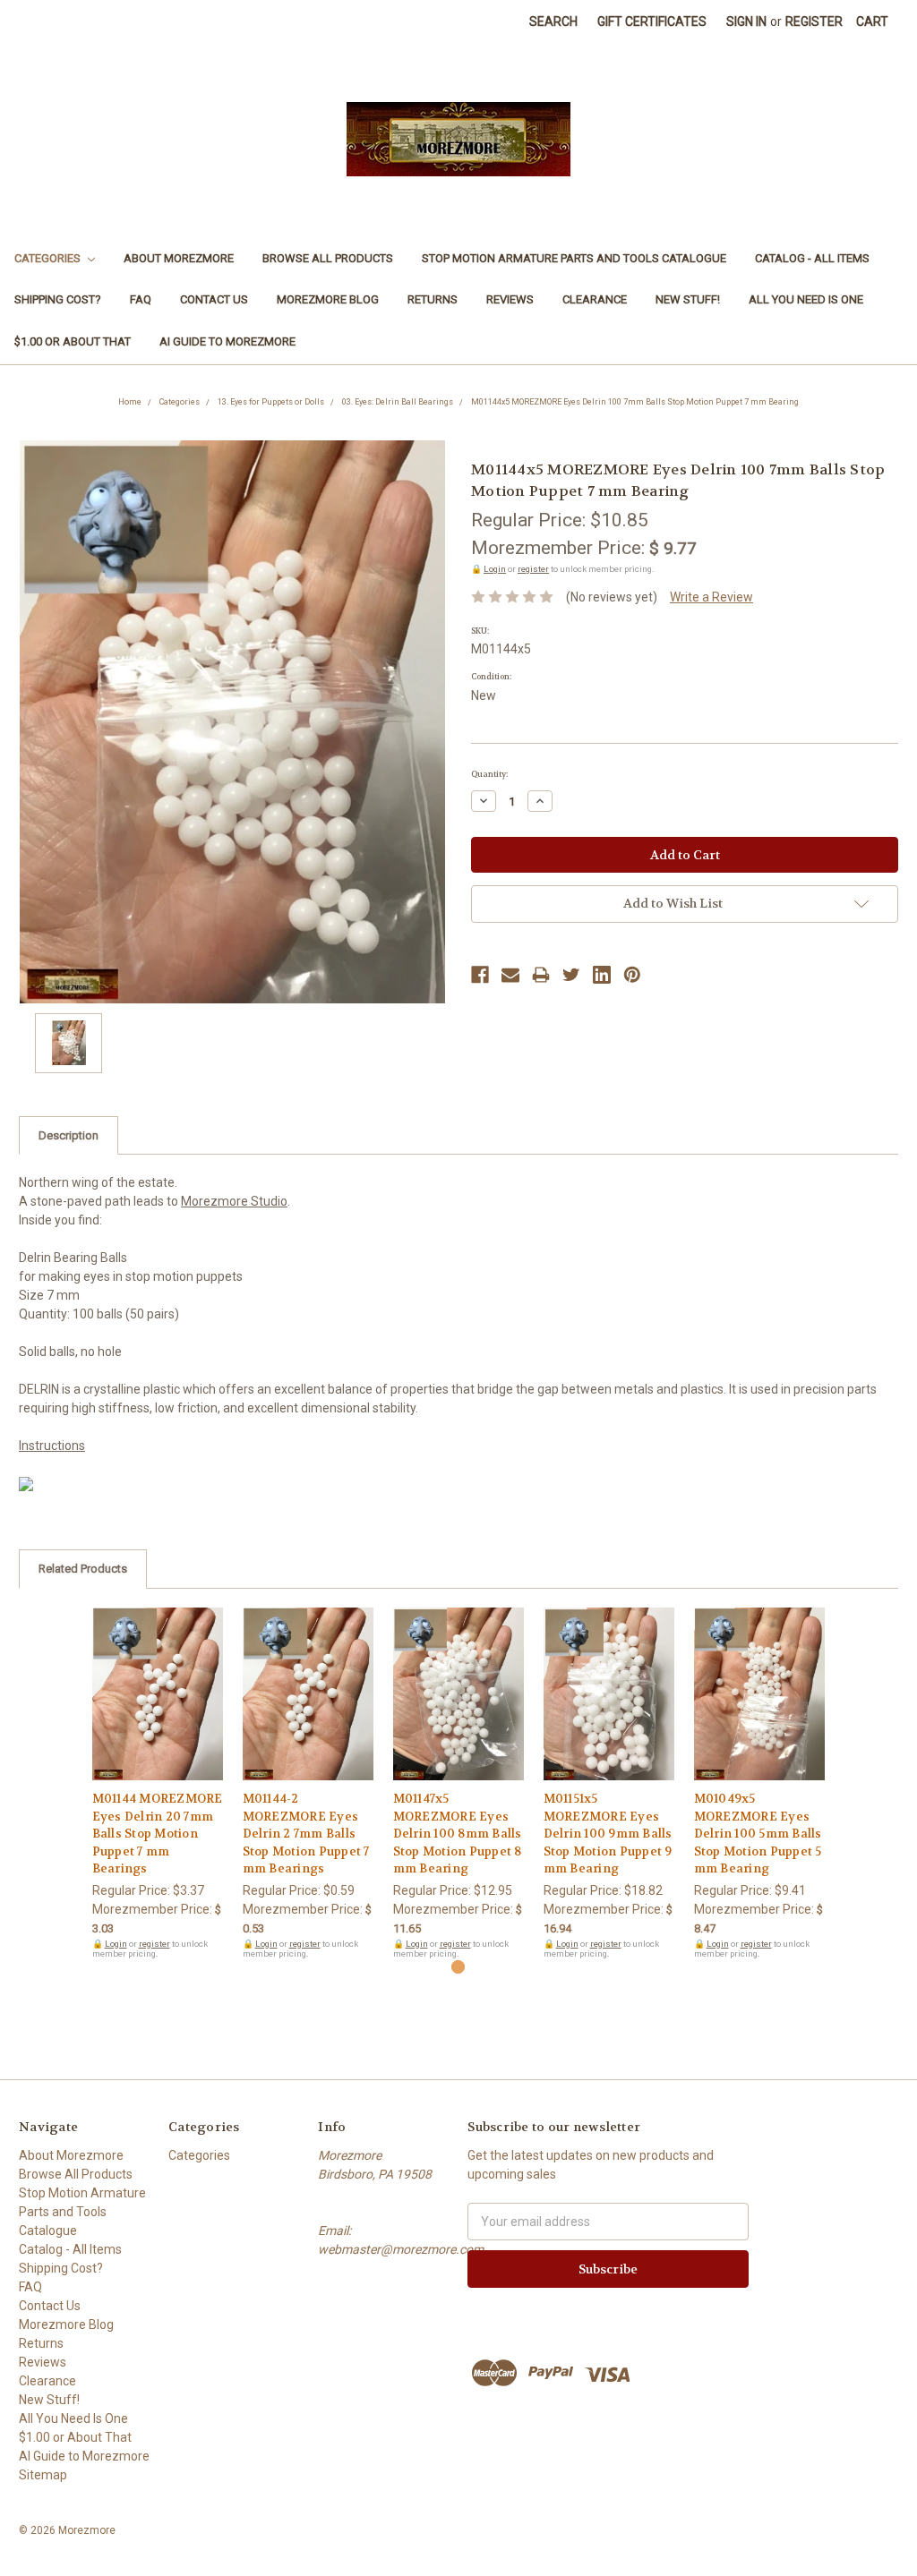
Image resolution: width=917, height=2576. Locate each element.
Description (69, 1135)
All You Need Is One (806, 299)
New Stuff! (688, 299)
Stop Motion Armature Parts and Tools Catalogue (574, 258)
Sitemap (43, 2475)
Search (553, 21)
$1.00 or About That (73, 341)
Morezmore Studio (234, 1201)
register (533, 569)
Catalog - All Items (812, 258)
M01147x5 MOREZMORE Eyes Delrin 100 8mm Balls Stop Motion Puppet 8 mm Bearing (458, 1834)
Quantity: (489, 774)
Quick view (158, 1678)
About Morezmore (179, 258)
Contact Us (214, 299)
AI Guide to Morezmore (227, 341)
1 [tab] (458, 1967)
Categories (49, 258)
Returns (433, 299)
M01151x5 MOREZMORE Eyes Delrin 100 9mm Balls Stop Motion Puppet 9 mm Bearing (608, 1834)
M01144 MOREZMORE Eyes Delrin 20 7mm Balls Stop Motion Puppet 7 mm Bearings (158, 1834)
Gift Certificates (652, 21)
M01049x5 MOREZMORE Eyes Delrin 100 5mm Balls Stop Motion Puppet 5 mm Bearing (758, 1834)
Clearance (595, 299)
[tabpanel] (158, 1783)
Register (814, 21)
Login (495, 569)
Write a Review (711, 597)
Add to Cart (158, 1710)
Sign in (746, 21)
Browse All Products (328, 258)
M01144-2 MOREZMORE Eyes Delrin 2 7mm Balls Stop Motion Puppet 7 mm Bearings (306, 1834)
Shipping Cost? (58, 299)
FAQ (141, 299)
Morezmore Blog (328, 299)
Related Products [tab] (83, 1569)
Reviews (510, 299)
